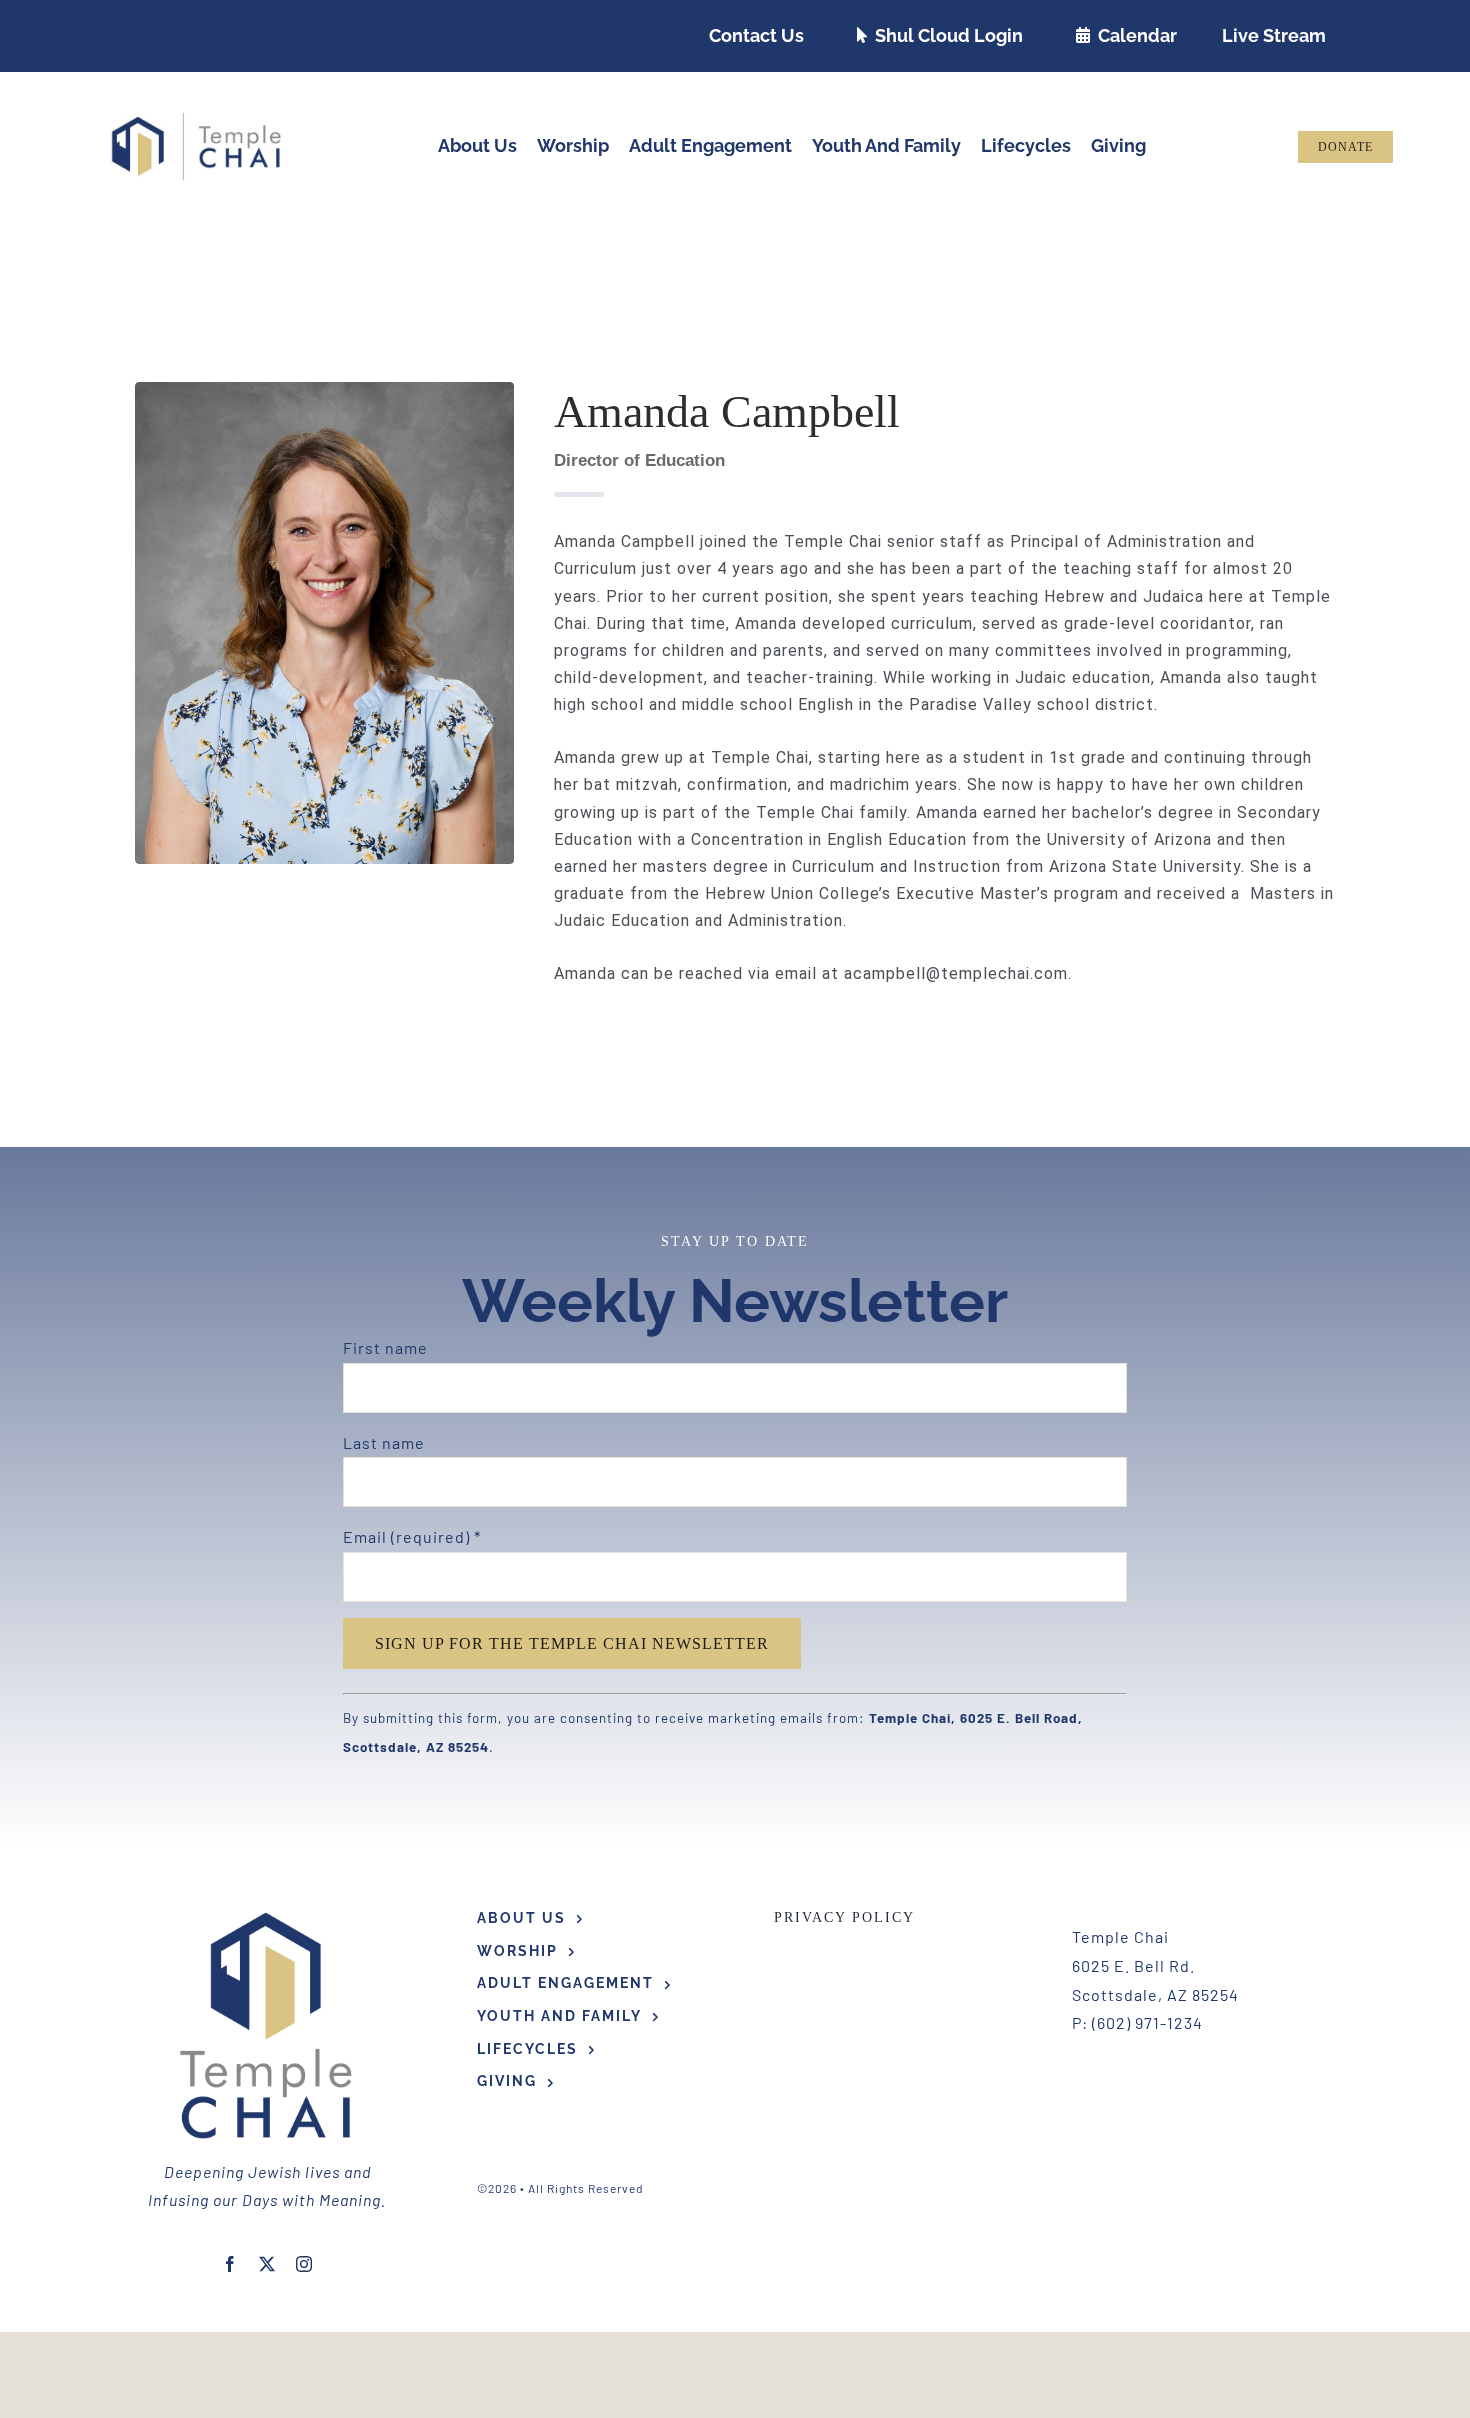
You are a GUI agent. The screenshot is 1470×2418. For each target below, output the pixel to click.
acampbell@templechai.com (956, 973)
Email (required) (412, 1536)
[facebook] (230, 2264)
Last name (384, 1442)
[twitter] (267, 2264)
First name (385, 1347)
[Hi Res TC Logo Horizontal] (197, 119)
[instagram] (304, 2264)
